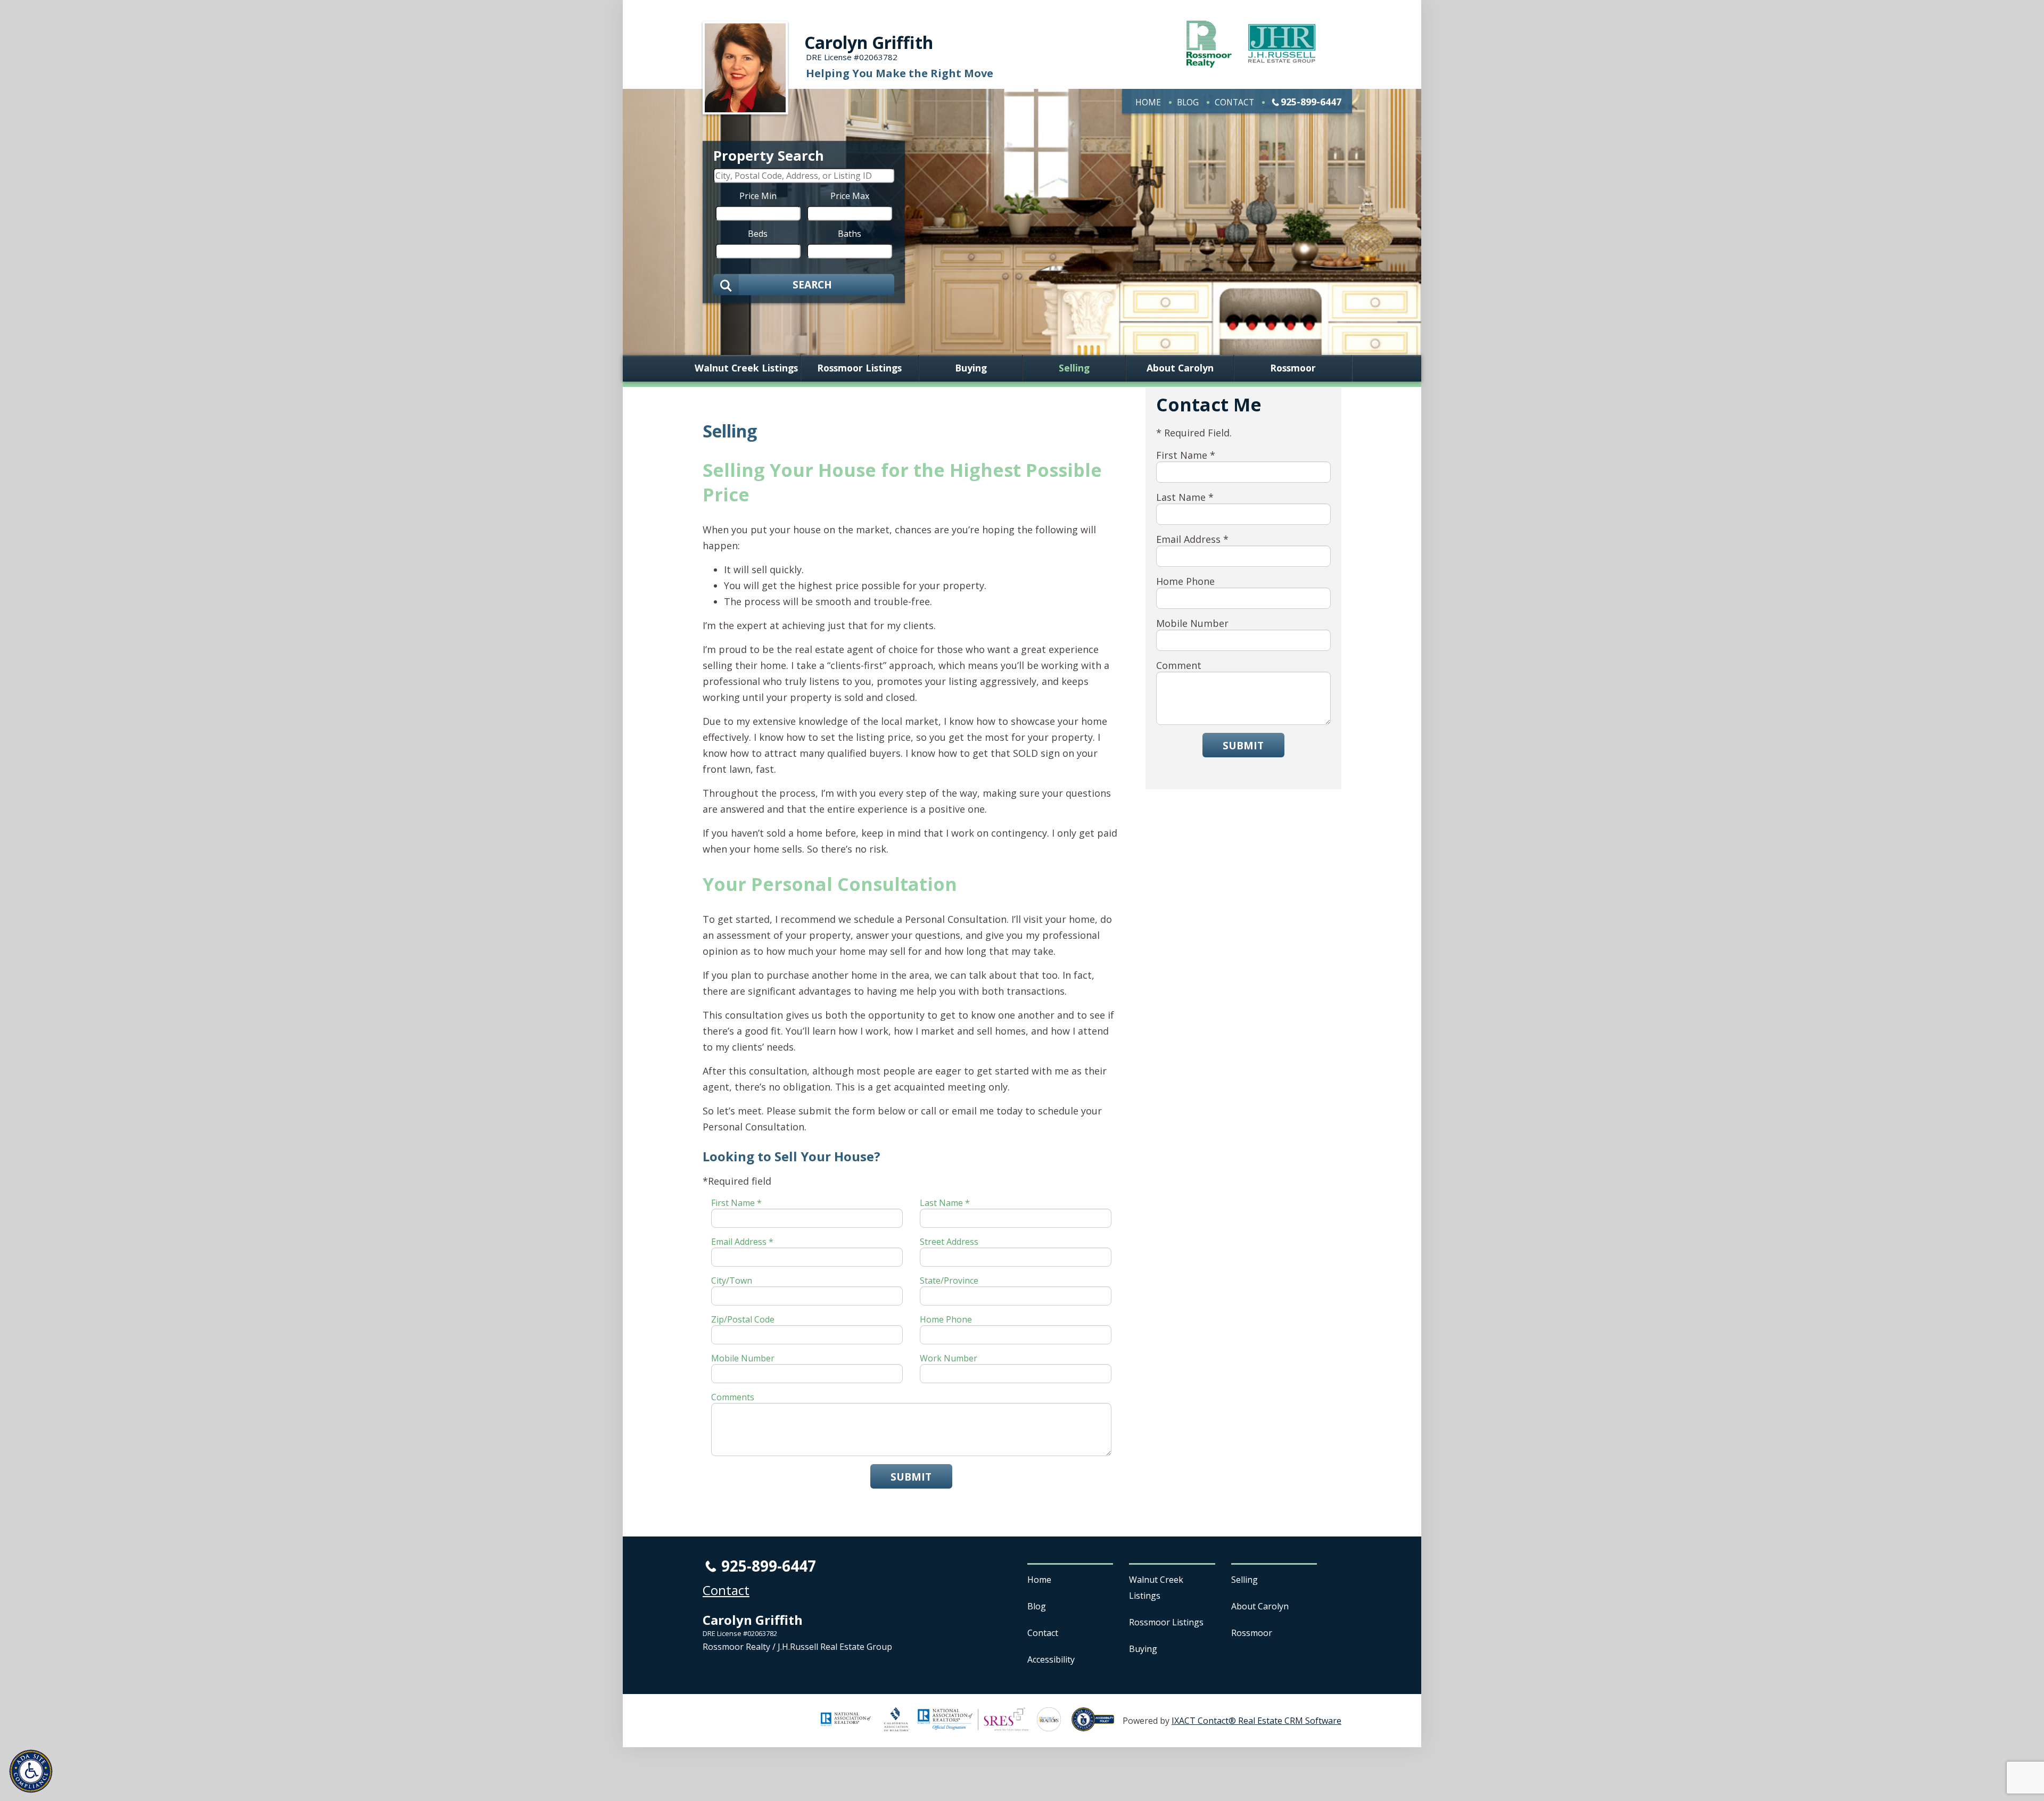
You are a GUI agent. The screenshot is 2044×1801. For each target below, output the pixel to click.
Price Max (850, 195)
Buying (971, 368)
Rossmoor (1293, 368)
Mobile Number (743, 1358)
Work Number (949, 1358)
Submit (911, 1477)
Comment (1179, 665)
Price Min (758, 195)
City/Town (732, 1280)
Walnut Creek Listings (746, 368)
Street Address (949, 1242)
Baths (850, 233)
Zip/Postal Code (743, 1319)
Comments (733, 1397)
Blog (1188, 102)
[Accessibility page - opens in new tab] (1097, 1725)
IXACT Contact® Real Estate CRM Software (1256, 1721)
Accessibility (1051, 1659)
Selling (1074, 368)
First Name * (736, 1203)
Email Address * (742, 1242)
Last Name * (945, 1203)
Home (1148, 102)
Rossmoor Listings (859, 368)
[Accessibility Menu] (31, 1771)
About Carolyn (1180, 368)
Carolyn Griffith (869, 42)
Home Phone (946, 1319)
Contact (1234, 102)
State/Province (949, 1280)
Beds (758, 233)
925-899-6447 (1311, 102)
